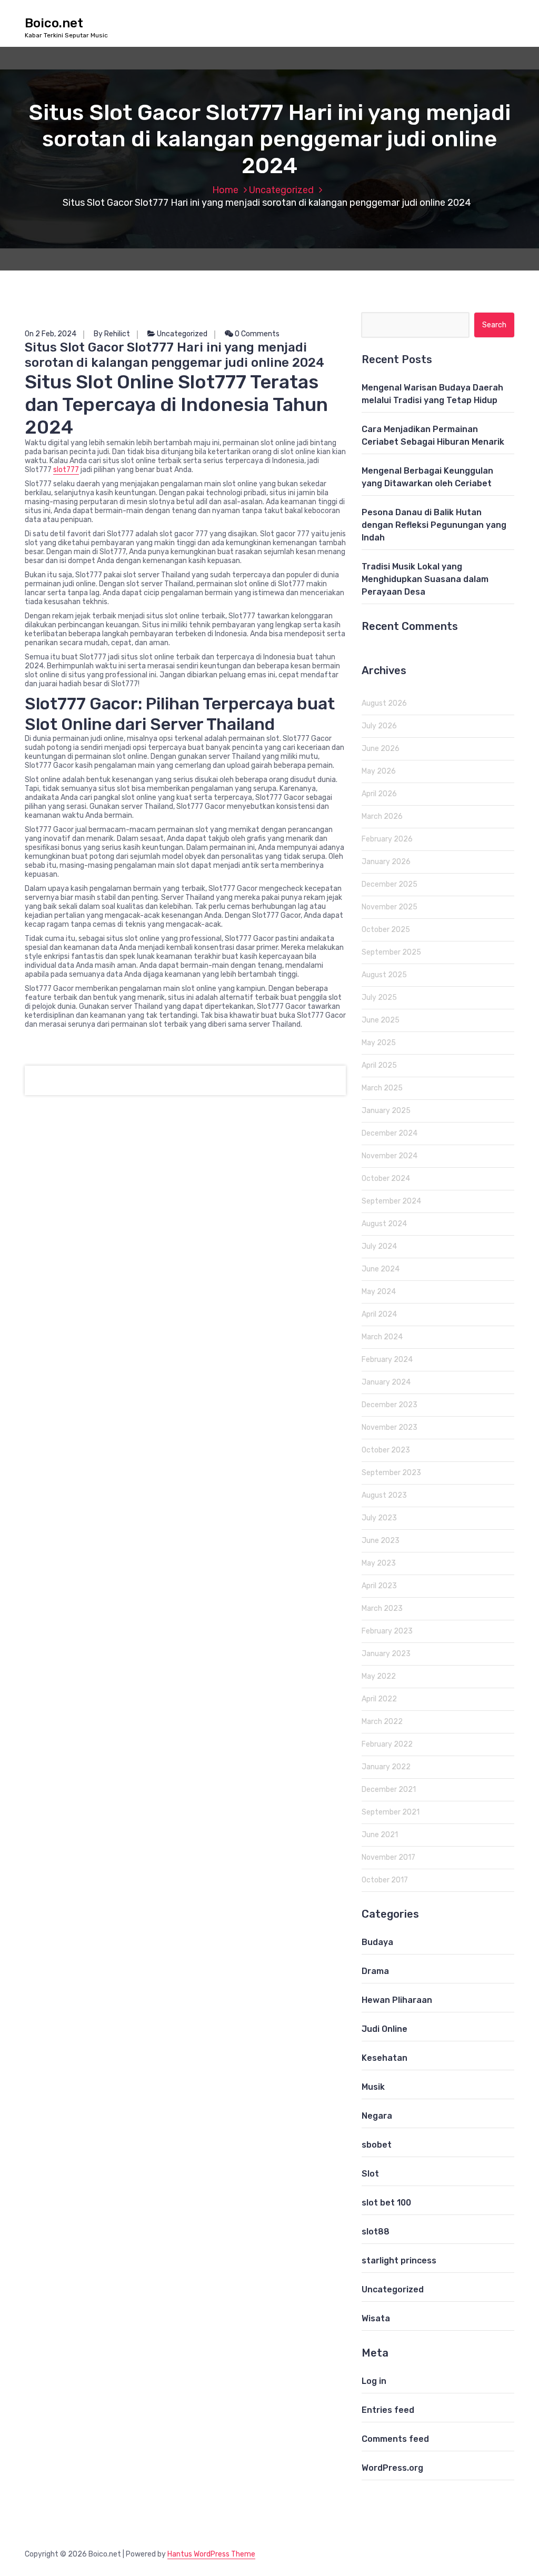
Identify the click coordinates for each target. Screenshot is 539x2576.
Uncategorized (281, 190)
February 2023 (387, 1631)
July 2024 (379, 1246)
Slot (370, 2174)
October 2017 (385, 1880)
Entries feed (388, 2410)
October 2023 (386, 1450)
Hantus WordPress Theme (211, 2554)
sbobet (377, 2145)
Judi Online (385, 2029)
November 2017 (388, 1857)
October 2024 (386, 1179)
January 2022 (386, 1767)
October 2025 (386, 930)
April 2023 (379, 1586)
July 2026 (379, 726)
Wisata (376, 2318)
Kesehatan (385, 2058)
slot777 (66, 470)
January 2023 (386, 1654)
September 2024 (391, 1201)
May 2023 (379, 1563)
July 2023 (379, 1518)
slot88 (376, 2232)
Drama (375, 1971)
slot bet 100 (386, 2203)
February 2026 (387, 839)
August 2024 (384, 1224)
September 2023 (391, 1473)
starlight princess (399, 2261)
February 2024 (387, 1360)
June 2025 (381, 1020)
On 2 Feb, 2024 (51, 334)
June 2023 (381, 1541)
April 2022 (379, 1699)
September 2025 (391, 952)
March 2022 (382, 1722)
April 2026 (379, 794)
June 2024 (381, 1269)
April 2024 (379, 1314)
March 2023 (382, 1608)
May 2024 (379, 1292)
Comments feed (395, 2439)
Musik (373, 2087)
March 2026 (382, 816)
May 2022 (379, 1676)
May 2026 (379, 771)
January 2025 (386, 1111)
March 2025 (382, 1088)
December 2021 (389, 1790)
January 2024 (386, 1382)
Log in (374, 2381)
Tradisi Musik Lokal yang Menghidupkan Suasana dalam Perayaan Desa (425, 579)
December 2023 (390, 1405)
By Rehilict (112, 334)
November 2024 (390, 1156)
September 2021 (391, 1812)
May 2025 (379, 1043)
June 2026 (381, 749)
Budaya (377, 1942)
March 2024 (382, 1337)
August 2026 (384, 703)
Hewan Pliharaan (397, 2000)
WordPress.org (392, 2468)
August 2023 (384, 1495)
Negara (377, 2116)
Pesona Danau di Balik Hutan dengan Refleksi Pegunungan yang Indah (434, 525)
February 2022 (387, 1744)
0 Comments (256, 334)
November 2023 (390, 1427)
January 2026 (386, 862)
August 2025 (384, 975)
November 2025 (390, 907)
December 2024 (390, 1133)
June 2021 (380, 1835)
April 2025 (379, 1065)
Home (225, 190)
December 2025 (390, 884)
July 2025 (379, 998)
